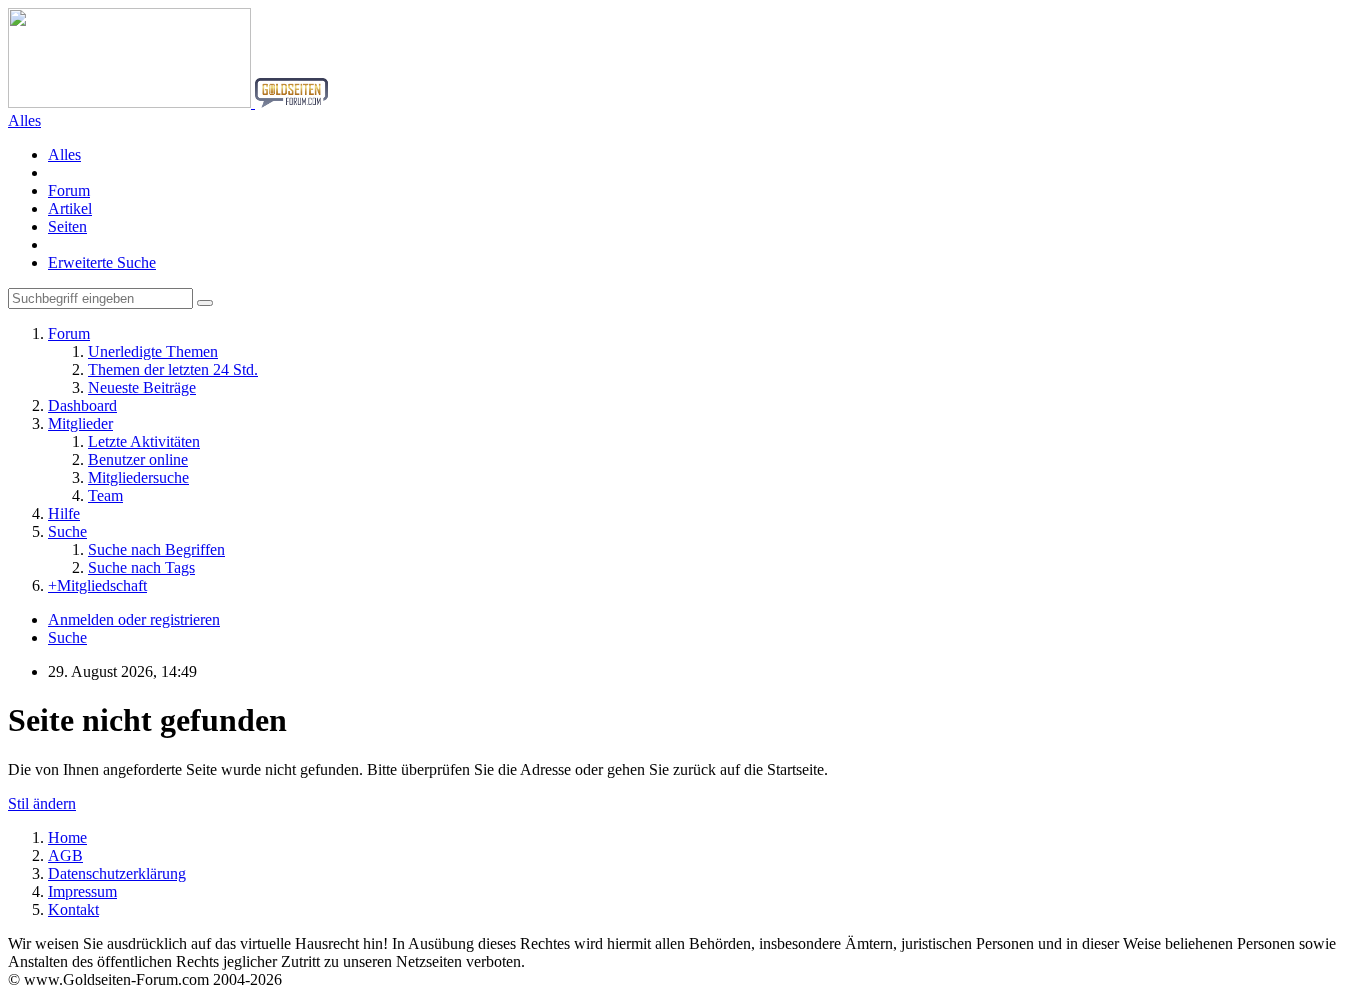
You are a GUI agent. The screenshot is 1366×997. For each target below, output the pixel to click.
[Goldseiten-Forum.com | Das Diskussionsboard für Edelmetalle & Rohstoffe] (168, 102)
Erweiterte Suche (102, 262)
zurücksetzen (1341, 911)
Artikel (70, 208)
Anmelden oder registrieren (134, 619)
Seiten (67, 226)
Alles (64, 154)
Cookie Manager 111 (1313, 910)
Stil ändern (42, 803)
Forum (69, 190)
